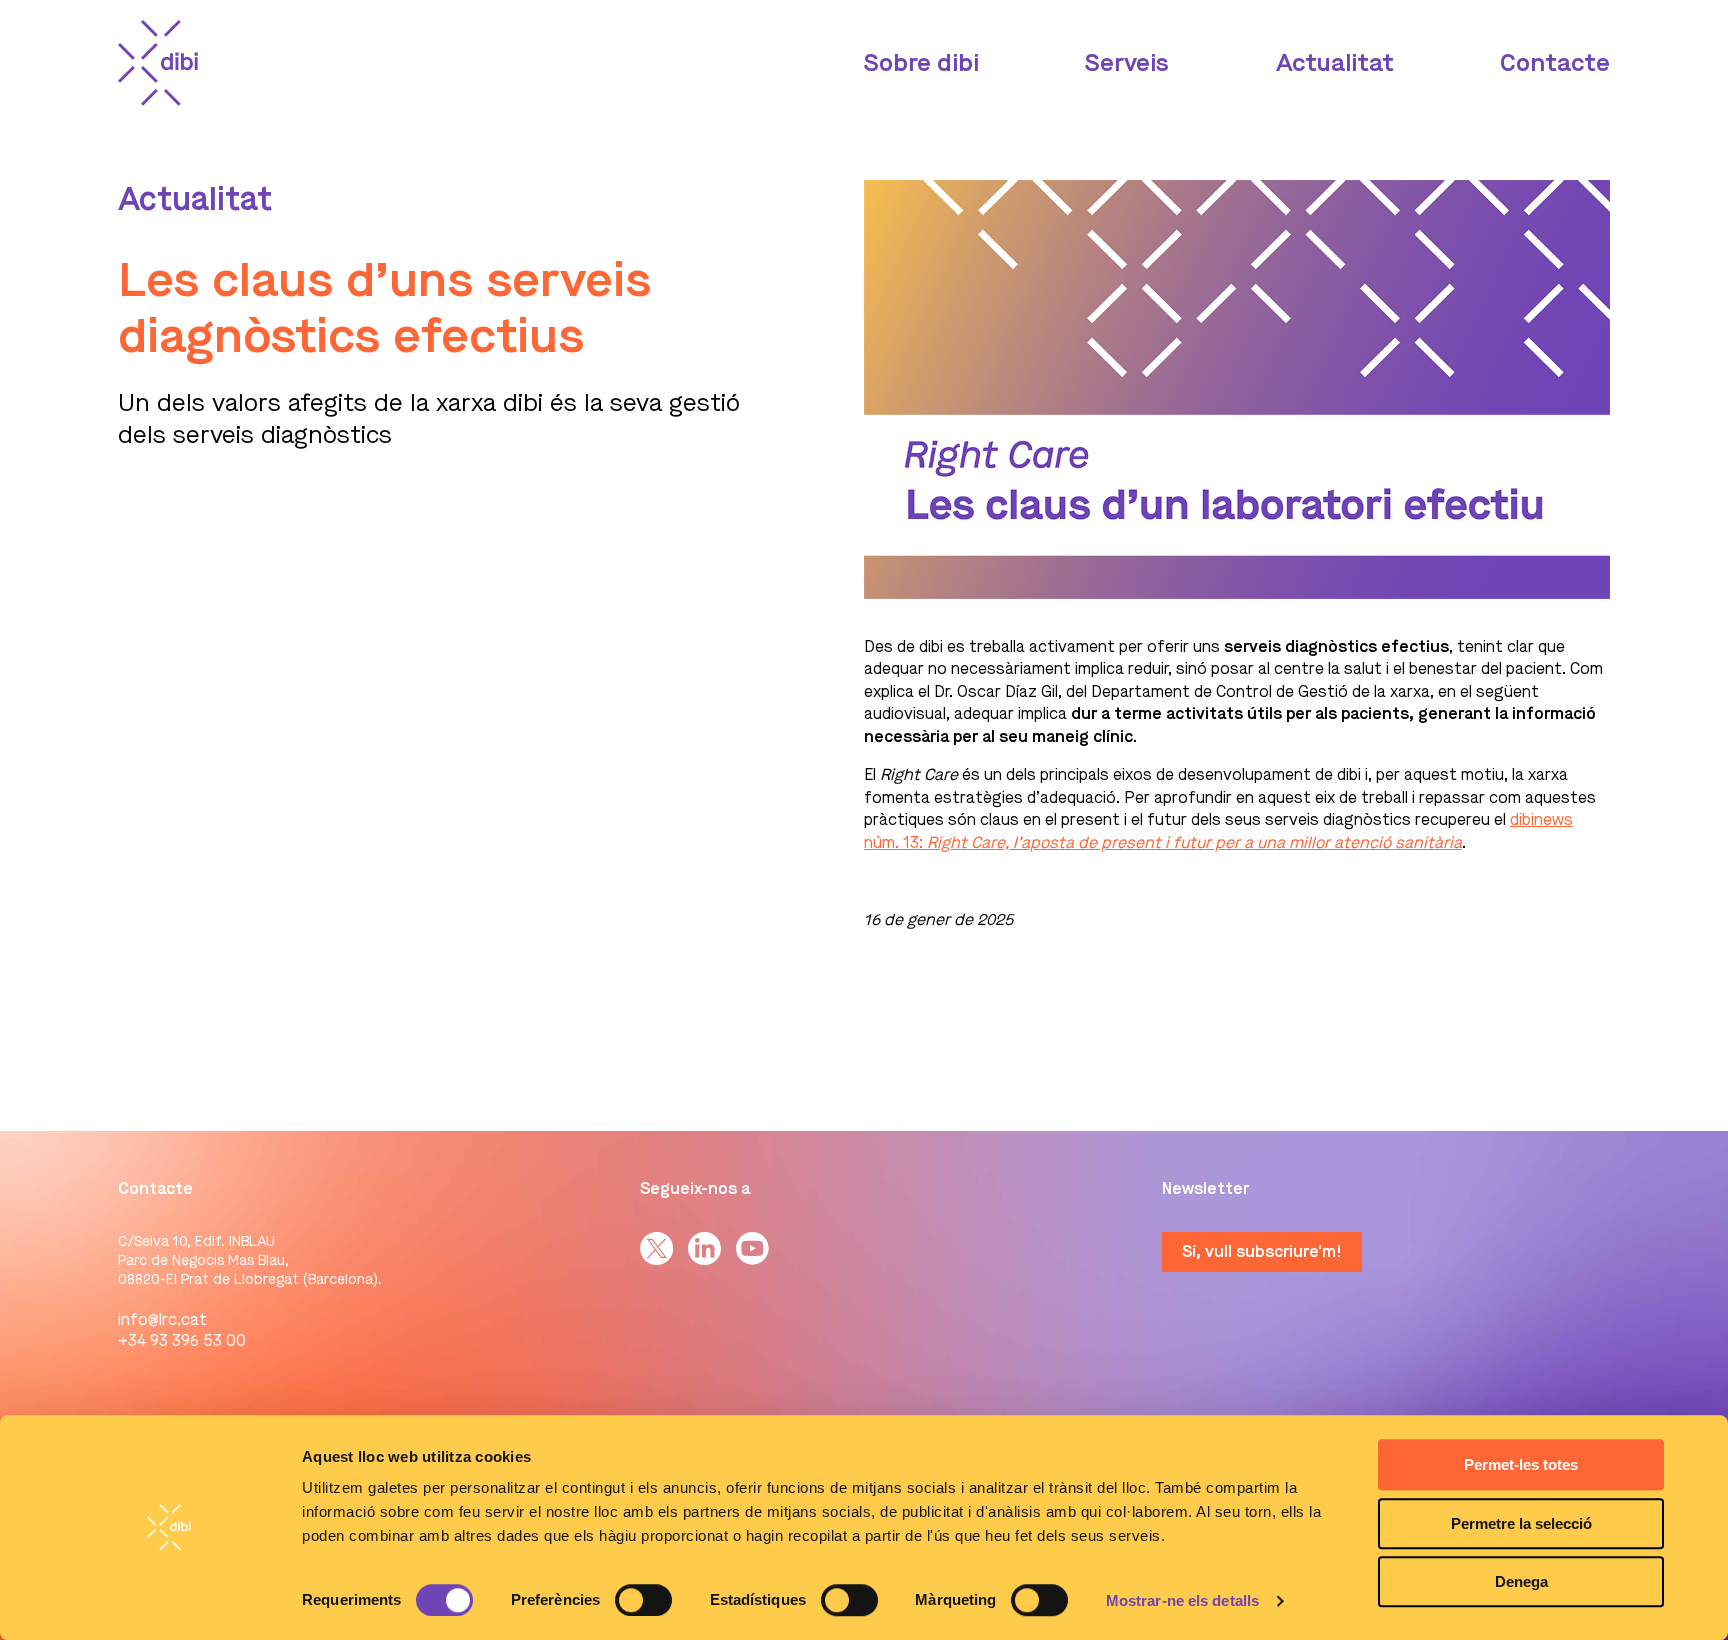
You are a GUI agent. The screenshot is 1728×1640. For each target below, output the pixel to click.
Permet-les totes (1521, 1464)
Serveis (1127, 63)
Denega (1521, 1581)
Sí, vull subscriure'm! (1262, 1251)
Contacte (1555, 63)
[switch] (643, 1600)
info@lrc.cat (162, 1319)
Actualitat (1335, 63)
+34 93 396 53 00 (182, 1340)
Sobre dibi (921, 63)
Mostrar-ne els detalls (1182, 1600)
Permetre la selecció (1521, 1523)
